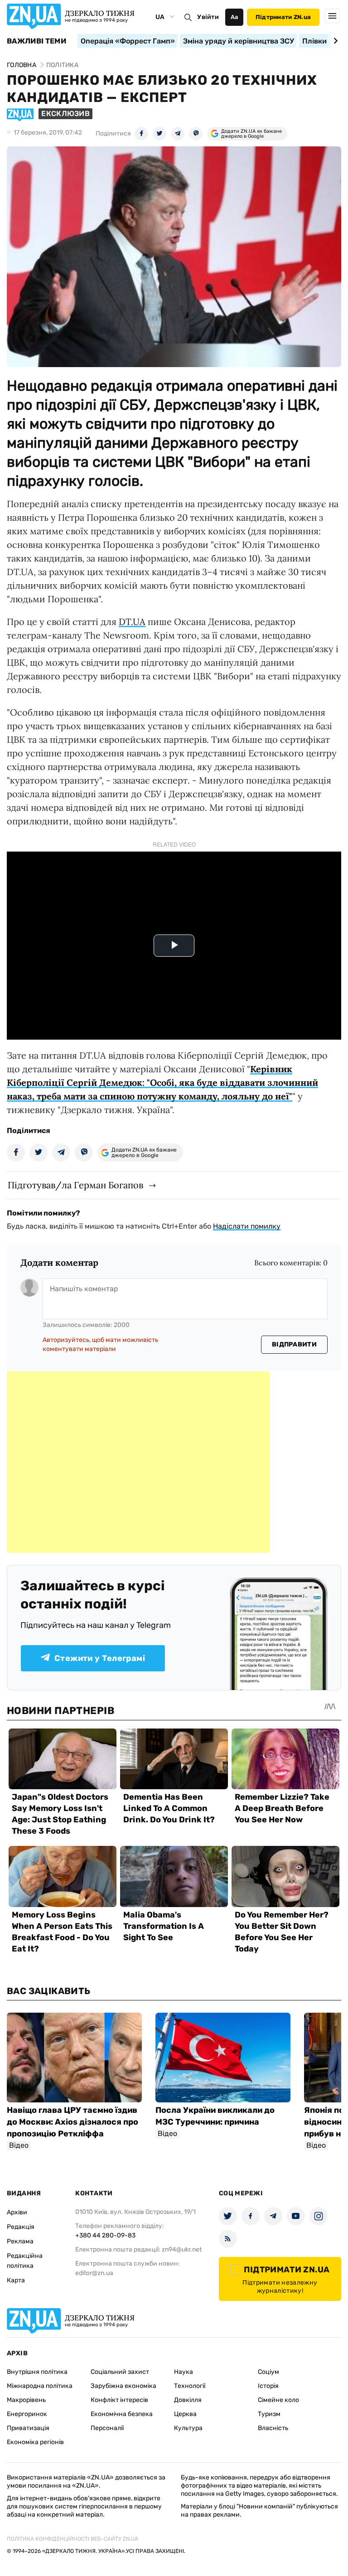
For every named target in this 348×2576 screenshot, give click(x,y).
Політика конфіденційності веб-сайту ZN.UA (72, 2539)
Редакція (21, 2227)
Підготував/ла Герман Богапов (75, 1185)
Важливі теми (36, 41)
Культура (188, 2428)
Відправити (294, 1344)
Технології (190, 2386)
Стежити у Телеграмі (100, 1658)
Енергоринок (27, 2414)
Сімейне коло (278, 2400)
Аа (234, 17)
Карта (16, 2280)
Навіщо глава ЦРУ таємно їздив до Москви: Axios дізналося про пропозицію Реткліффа (72, 2122)
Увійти (208, 17)
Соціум (268, 2372)
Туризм (269, 2414)
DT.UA (132, 622)
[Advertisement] (138, 1462)
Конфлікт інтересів (119, 2400)
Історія (268, 2386)
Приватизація (28, 2428)
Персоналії (107, 2428)
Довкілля (188, 2400)
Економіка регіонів (35, 2442)
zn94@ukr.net (182, 2249)
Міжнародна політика (40, 2386)
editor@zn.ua (94, 2273)
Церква (185, 2414)
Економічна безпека (122, 2414)
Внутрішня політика (37, 2372)
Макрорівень (26, 2400)
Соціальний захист (120, 2372)
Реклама (20, 2241)
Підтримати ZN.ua (283, 17)
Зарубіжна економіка (123, 2386)
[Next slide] (334, 41)
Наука (184, 2372)
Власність (273, 2428)
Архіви (17, 2212)
